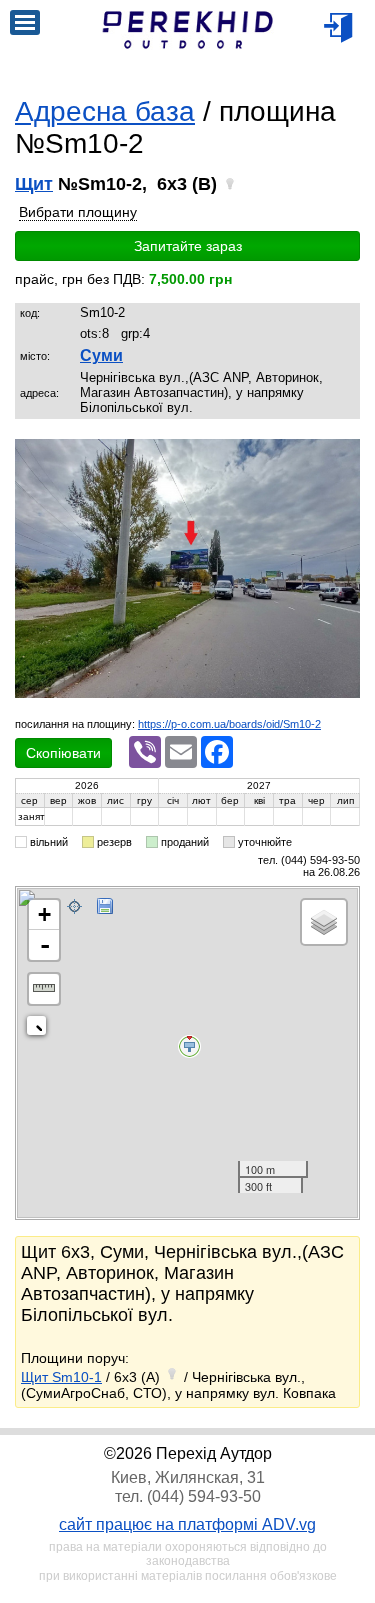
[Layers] (324, 922)
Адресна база (105, 111)
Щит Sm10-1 (61, 1377)
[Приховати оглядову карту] (40, 1029)
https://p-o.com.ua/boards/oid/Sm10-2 (229, 724)
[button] (342, 457)
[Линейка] (44, 989)
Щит (34, 184)
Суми (101, 355)
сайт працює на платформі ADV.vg (187, 1524)
